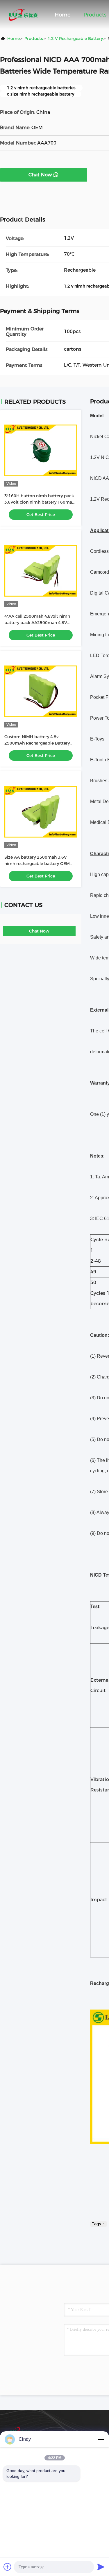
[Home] (23, 14)
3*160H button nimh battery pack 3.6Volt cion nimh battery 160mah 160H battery (40, 502)
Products (95, 15)
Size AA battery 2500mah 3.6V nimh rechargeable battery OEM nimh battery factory (37, 864)
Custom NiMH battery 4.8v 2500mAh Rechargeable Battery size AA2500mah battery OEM (37, 743)
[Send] (101, 2567)
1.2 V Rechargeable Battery (75, 39)
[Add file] (8, 2567)
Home (63, 15)
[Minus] (101, 2439)
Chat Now (40, 175)
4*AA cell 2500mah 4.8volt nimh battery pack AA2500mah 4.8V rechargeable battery (37, 623)
